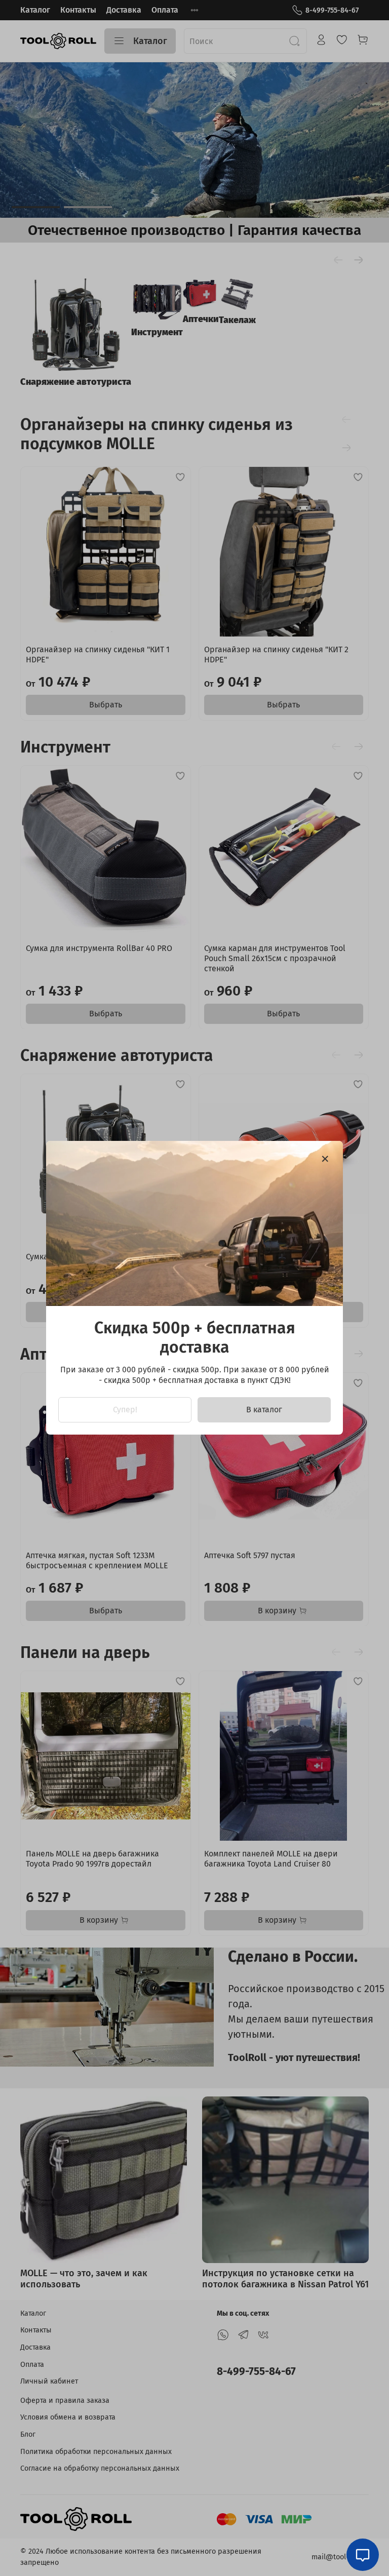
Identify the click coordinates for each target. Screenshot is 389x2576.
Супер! (125, 1410)
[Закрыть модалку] (325, 1159)
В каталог (264, 1410)
